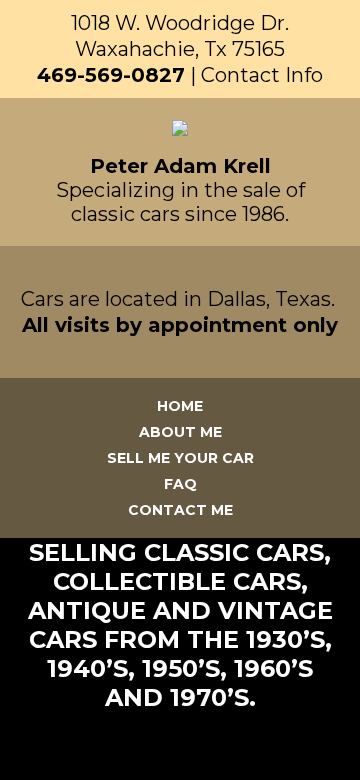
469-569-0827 (111, 75)
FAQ (180, 484)
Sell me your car (180, 458)
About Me (180, 432)
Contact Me (180, 510)
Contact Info (262, 75)
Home (180, 406)
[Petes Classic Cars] (180, 131)
